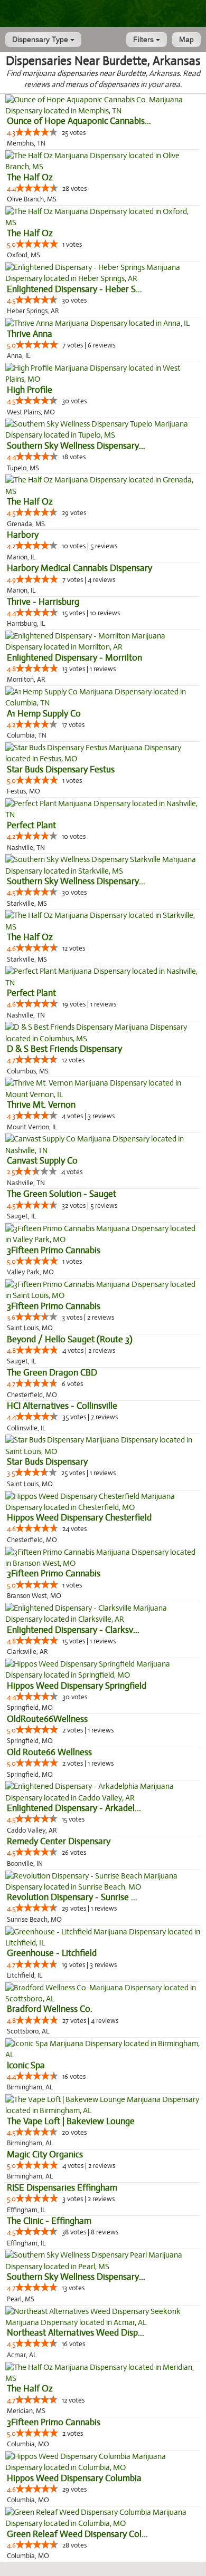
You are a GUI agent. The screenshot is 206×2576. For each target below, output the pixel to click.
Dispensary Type (41, 40)
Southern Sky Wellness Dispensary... (76, 446)
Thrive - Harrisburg (43, 602)
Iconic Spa (26, 2065)
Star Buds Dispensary (47, 1462)
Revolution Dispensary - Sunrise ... (72, 1897)
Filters (144, 40)
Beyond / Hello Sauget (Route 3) (70, 1339)
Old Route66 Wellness (49, 1752)
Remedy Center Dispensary (59, 1841)
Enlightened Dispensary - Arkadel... (74, 1808)
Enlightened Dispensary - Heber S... (74, 289)
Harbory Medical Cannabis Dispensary (79, 568)
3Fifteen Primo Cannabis (54, 1250)
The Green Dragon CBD (52, 1373)
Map (186, 40)
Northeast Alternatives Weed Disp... (76, 2333)
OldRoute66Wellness (47, 1719)
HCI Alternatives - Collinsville (62, 1406)
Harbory (23, 535)
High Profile (30, 390)
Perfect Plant (31, 825)
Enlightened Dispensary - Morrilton (74, 658)
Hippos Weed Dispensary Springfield (77, 1686)
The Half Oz (30, 177)
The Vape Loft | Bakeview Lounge (71, 2121)
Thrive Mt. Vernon (41, 1105)
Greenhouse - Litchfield (52, 1953)
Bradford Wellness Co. (50, 2009)
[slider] (36, 132)
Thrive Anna (30, 334)
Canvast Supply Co (42, 1161)
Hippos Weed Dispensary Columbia (74, 2478)
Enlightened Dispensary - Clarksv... (73, 1630)
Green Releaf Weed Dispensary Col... (77, 2534)
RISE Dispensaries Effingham (62, 2188)
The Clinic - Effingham (49, 2221)
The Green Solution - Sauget (62, 1194)
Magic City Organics (45, 2154)
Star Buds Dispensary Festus (61, 769)
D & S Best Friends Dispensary (64, 1049)
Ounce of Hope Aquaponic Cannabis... (79, 121)
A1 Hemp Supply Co (44, 714)
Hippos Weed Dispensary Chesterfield (79, 1518)
